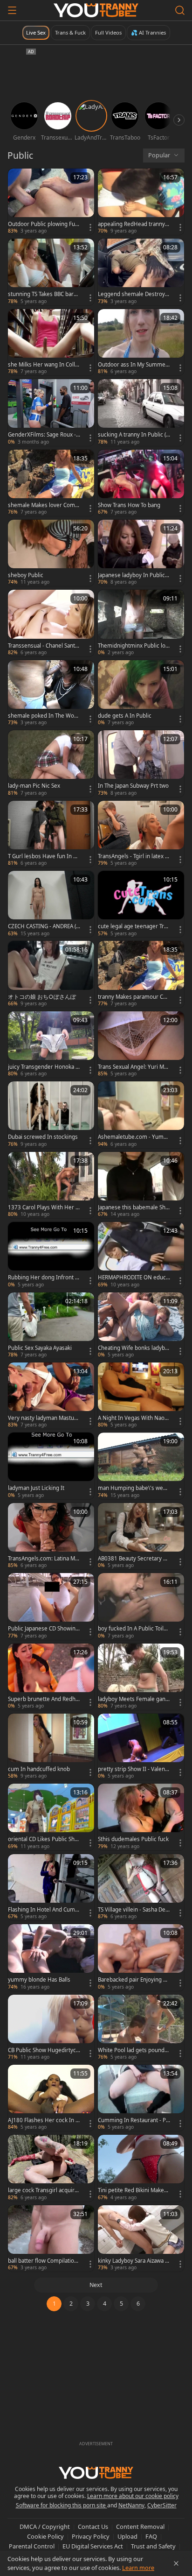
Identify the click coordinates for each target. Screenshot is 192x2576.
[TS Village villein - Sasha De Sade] (141, 1887)
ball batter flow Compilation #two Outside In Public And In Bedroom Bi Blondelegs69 (44, 2261)
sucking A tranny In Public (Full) (133, 435)
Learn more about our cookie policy (133, 2496)
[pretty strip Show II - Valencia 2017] (141, 1747)
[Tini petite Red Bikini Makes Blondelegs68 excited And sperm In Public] (141, 2168)
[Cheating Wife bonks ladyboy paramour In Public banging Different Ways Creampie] (141, 1326)
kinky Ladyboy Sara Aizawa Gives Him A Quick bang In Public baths (134, 2261)
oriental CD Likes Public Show (43, 1839)
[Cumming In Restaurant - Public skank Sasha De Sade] (141, 2098)
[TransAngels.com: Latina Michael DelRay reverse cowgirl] (51, 1536)
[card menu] (90, 227)
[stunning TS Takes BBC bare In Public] (51, 272)
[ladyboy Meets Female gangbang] (141, 1677)
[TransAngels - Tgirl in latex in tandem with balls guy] (141, 834)
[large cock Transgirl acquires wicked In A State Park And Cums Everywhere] (51, 2168)
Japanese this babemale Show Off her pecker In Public (133, 1207)
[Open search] (180, 10)
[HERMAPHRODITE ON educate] (141, 1255)
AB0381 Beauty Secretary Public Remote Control (134, 1559)
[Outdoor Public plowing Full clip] (51, 202)
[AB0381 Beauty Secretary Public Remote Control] (141, 1536)
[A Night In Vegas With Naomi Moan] (141, 1396)
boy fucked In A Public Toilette (133, 1629)
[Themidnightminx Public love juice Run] (141, 623)
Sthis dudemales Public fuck (133, 1839)
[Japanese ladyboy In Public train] (141, 553)
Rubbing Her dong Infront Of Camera (44, 1277)
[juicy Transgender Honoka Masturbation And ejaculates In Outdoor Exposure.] (51, 1045)
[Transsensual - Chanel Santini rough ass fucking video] (51, 623)
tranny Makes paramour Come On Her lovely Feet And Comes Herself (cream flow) (133, 997)
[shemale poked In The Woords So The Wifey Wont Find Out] (51, 693)
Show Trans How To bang (129, 505)
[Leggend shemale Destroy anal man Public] (141, 272)
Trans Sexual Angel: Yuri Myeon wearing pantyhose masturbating (134, 1067)
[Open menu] (12, 10)
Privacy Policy (91, 2536)
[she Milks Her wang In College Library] (51, 342)
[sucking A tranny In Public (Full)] (141, 412)
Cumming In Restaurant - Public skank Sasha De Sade (134, 2120)
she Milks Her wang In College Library (43, 365)
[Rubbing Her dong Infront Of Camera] (51, 1255)
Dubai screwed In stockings (43, 1137)
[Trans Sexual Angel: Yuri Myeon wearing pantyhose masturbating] (141, 1045)
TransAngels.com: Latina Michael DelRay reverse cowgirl (44, 1559)
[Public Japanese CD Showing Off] (51, 1606)
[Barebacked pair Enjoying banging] (141, 1957)
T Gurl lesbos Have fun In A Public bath (42, 856)
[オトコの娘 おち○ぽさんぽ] (51, 974)
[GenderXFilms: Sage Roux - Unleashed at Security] (51, 412)
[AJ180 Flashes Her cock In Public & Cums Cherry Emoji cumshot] (51, 2098)
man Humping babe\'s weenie (134, 1488)
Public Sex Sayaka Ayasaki (40, 1348)
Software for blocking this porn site (62, 2505)
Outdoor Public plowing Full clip (43, 224)
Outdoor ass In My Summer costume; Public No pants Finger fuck (133, 365)
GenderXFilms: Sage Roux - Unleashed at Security (42, 435)
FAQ (151, 2536)
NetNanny (131, 2505)
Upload (127, 2536)
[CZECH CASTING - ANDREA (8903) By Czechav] (51, 904)
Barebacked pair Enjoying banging (134, 1980)
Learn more (138, 2568)
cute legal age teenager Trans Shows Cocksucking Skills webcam (134, 926)
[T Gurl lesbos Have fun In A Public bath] (51, 834)
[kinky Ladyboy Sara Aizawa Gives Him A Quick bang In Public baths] (141, 2238)
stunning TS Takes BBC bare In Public (44, 294)
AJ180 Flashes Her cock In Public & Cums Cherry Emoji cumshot (44, 2120)
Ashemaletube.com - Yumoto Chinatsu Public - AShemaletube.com (133, 1137)
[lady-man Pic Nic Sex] (51, 763)
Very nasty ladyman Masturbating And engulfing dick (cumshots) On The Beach (44, 1418)
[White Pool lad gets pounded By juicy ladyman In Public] (141, 2028)
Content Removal (140, 2527)
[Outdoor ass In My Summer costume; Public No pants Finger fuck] (141, 342)
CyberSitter (162, 2505)
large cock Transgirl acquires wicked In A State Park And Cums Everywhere (43, 2190)
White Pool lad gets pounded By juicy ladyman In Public (133, 2050)
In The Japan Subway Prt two (133, 786)
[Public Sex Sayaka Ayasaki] (51, 1326)
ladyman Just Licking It (36, 1488)
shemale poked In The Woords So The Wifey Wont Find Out (44, 716)
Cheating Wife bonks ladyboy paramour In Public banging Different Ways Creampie (134, 1348)
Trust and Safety (153, 2546)
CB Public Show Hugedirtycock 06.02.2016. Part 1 (44, 2050)
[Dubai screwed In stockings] (51, 1115)
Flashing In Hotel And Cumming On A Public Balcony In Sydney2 (44, 1910)
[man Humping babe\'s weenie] (141, 1466)
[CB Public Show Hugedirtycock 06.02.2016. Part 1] (51, 2028)
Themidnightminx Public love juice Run (133, 646)
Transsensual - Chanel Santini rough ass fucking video (44, 646)
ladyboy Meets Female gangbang (133, 1699)
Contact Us (93, 2527)
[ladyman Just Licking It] (51, 1466)
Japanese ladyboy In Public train (133, 575)
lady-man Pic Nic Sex (34, 786)
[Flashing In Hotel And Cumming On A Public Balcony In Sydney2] (51, 1887)
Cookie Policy (45, 2536)
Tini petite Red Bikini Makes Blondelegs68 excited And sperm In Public (133, 2190)
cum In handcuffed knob (39, 1769)
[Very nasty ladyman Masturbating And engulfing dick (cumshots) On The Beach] (51, 1396)
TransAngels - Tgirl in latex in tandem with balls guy (134, 856)
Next (96, 2285)
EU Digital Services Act (93, 2546)
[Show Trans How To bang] (141, 483)
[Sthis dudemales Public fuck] (141, 1817)
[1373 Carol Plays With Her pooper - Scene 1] (51, 1185)
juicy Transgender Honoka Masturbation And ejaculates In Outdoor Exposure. (44, 1067)
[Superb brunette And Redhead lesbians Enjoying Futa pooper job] (51, 1677)
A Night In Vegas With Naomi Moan (134, 1418)
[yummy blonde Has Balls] (51, 1957)
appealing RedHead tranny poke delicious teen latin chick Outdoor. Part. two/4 (134, 224)
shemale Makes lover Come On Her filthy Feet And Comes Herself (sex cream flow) (43, 505)
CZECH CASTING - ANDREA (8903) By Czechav (44, 926)
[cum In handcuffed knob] (51, 1747)
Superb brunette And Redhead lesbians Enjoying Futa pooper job (44, 1699)
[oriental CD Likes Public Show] (51, 1817)
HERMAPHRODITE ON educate (133, 1277)
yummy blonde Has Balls (39, 1980)
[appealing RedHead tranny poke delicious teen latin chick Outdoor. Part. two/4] (141, 202)
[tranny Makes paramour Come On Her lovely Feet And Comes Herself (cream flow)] (141, 974)
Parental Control (32, 2546)
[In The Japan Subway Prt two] (141, 763)
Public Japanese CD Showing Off (43, 1629)
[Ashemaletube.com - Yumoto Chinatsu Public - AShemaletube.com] (141, 1115)
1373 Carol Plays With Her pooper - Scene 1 (43, 1207)
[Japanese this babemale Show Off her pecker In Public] (141, 1185)
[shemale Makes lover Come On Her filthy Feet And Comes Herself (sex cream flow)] (51, 483)
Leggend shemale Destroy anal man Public (134, 294)
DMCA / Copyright (45, 2527)
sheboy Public (26, 575)
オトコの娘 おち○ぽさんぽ (42, 997)
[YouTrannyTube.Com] (96, 10)
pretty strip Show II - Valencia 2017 (134, 1769)
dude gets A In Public (125, 716)
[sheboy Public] (51, 553)
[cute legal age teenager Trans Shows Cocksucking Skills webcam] (141, 904)
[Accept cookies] (176, 2563)
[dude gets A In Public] (141, 693)
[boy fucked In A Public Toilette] (141, 1606)
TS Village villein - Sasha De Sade (134, 1910)
